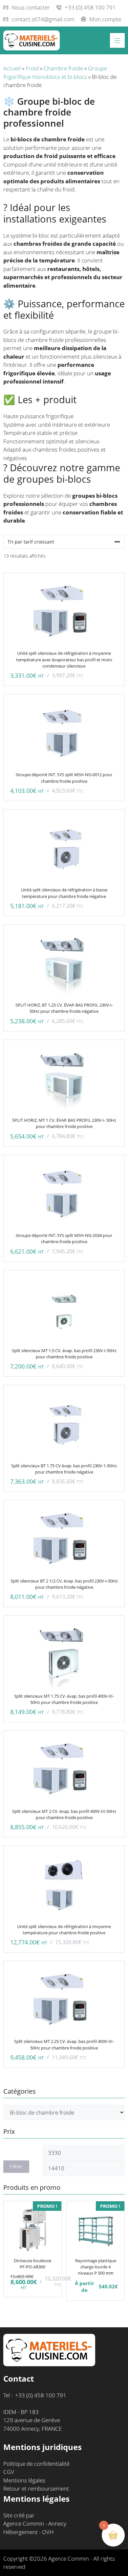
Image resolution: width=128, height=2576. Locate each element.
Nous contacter (31, 7)
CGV (9, 2472)
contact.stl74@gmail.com (43, 19)
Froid (32, 68)
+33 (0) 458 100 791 (90, 7)
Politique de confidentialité (36, 2464)
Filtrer (16, 2167)
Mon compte (105, 19)
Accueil (12, 68)
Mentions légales (24, 2480)
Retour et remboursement (36, 2488)
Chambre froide (63, 68)
